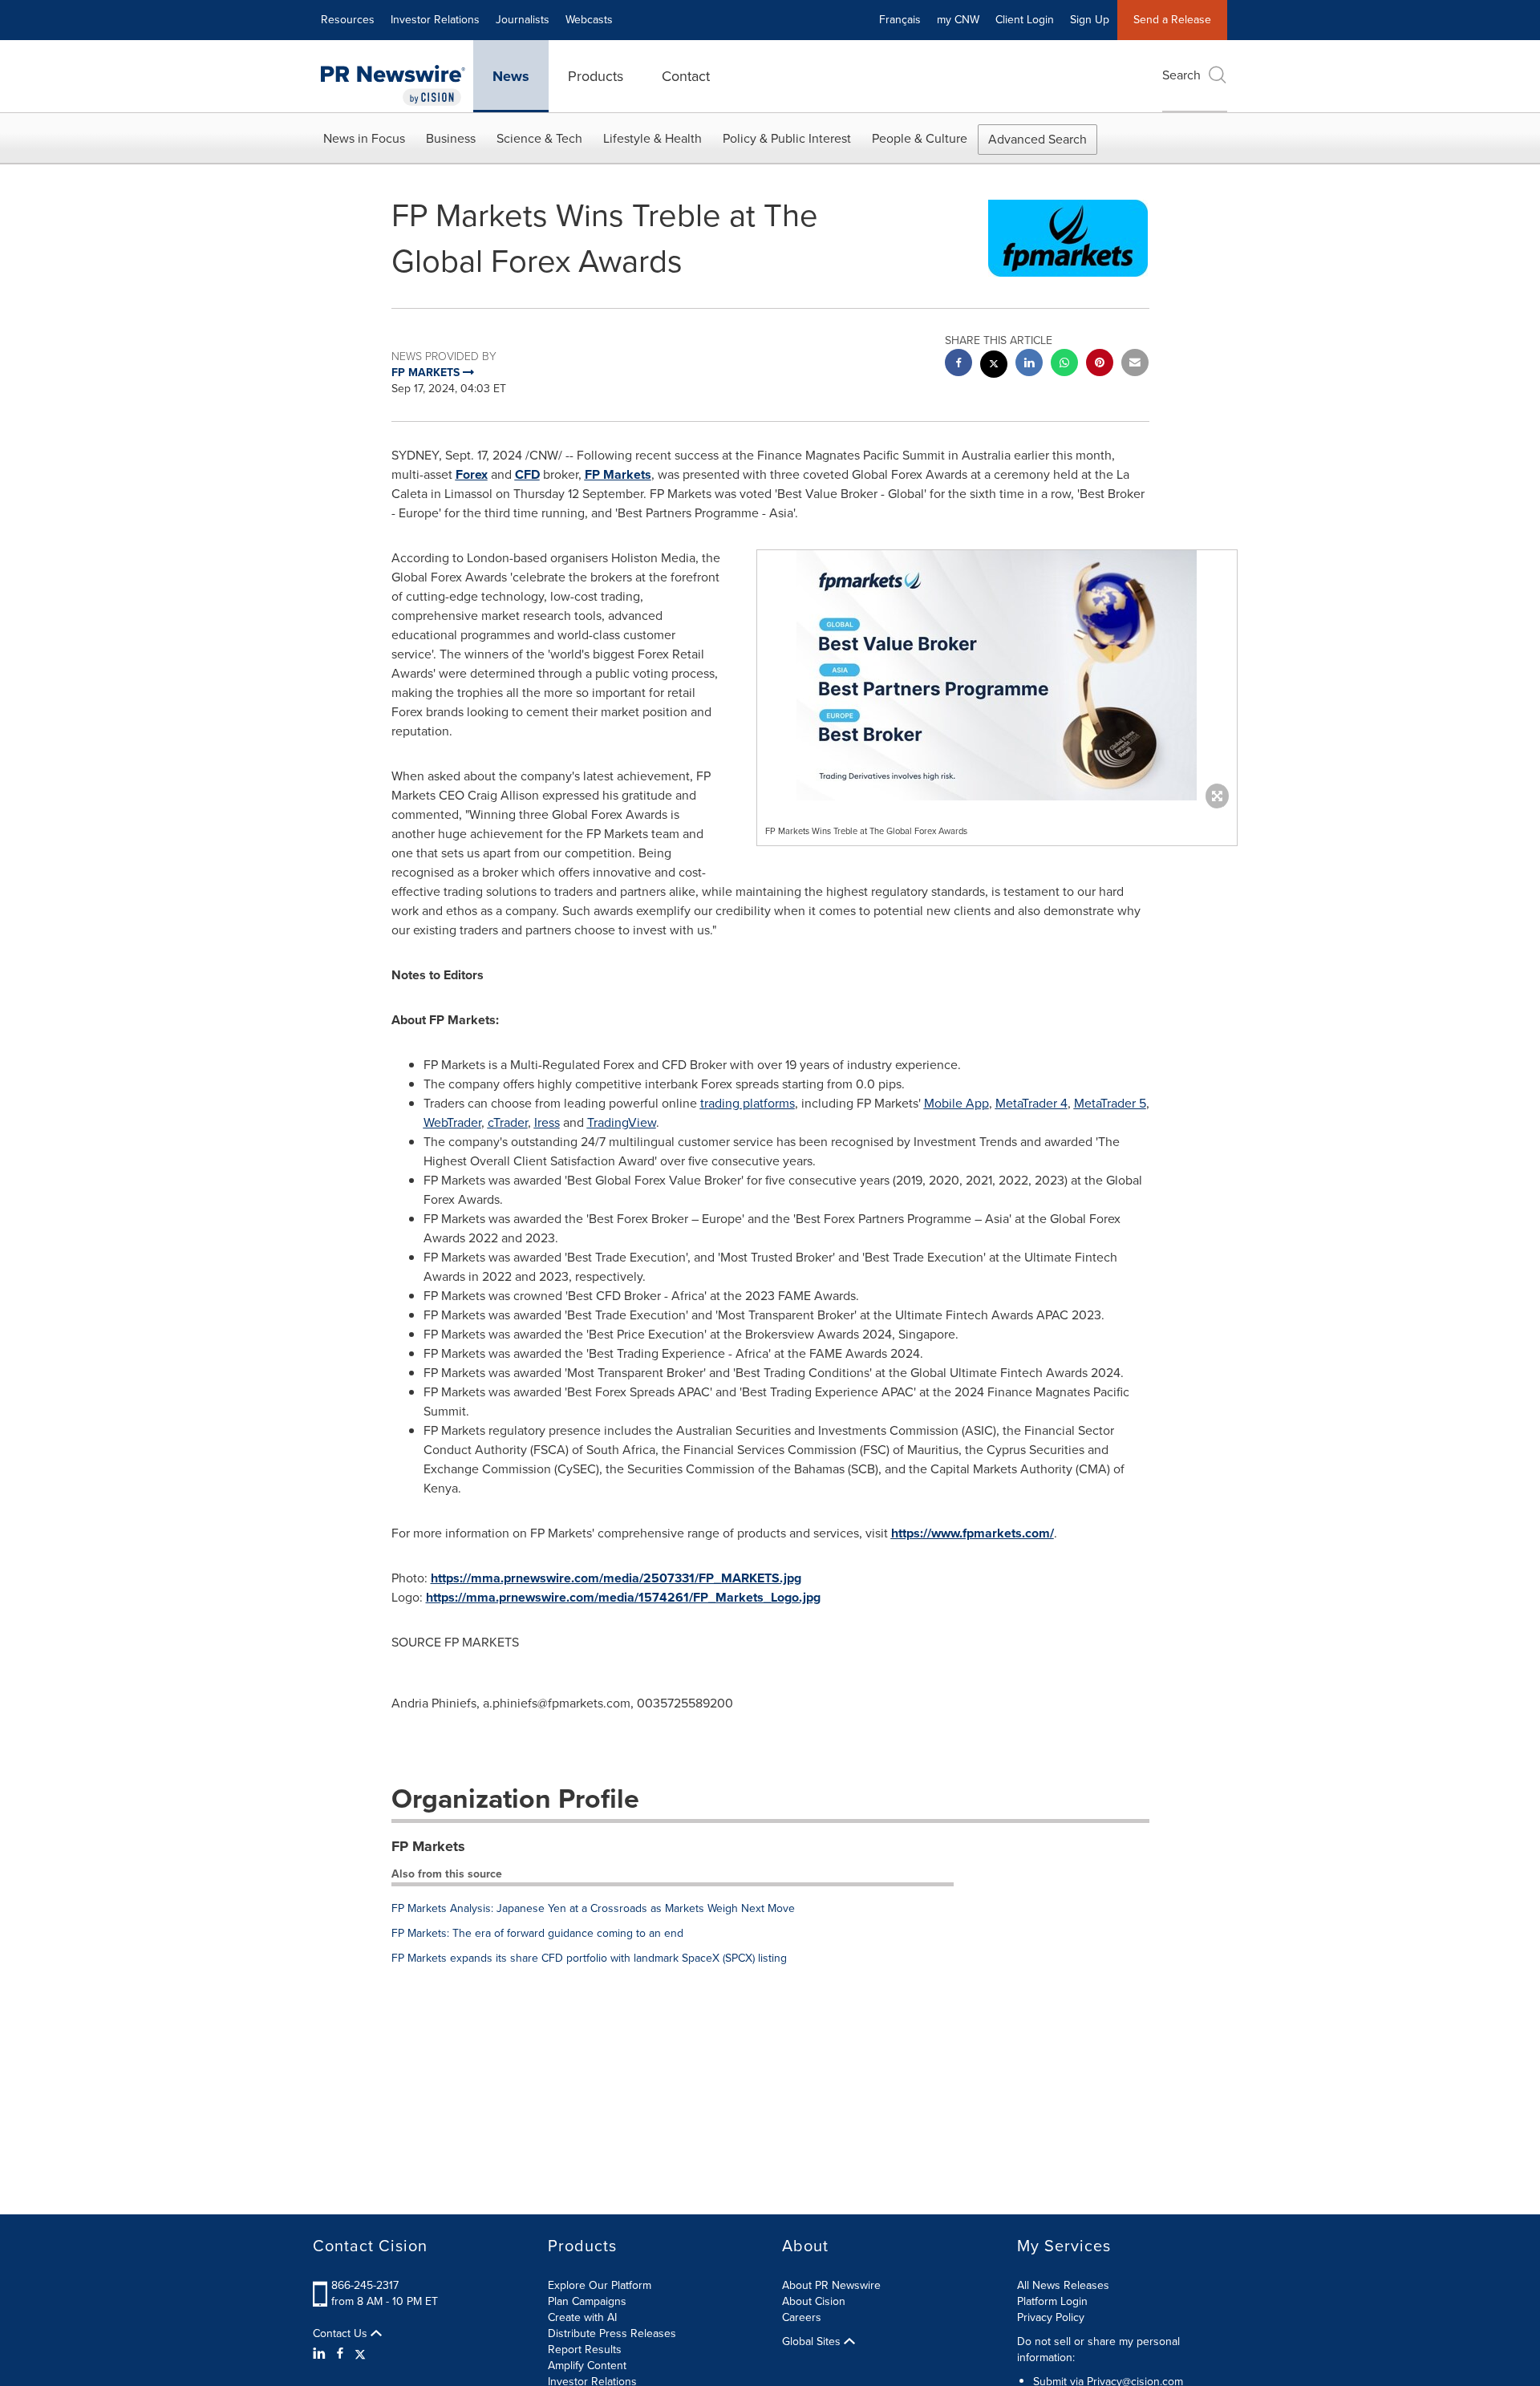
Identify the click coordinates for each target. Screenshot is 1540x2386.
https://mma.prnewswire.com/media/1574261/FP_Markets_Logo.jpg (623, 1597)
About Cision (814, 2301)
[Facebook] (340, 2354)
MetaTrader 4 (1031, 1103)
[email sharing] (1135, 365)
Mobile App (956, 1103)
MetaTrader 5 (1110, 1103)
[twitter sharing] (994, 366)
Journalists (523, 20)
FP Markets (618, 474)
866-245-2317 (365, 2285)
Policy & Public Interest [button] (787, 138)
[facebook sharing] (958, 365)
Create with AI (582, 2317)
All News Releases (1063, 2285)
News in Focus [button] (364, 138)
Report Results (585, 2350)
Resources (348, 20)
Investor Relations (435, 20)
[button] (997, 675)
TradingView (622, 1122)
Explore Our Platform (600, 2285)
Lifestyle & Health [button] (652, 138)
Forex (472, 474)
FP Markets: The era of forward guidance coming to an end (537, 1933)
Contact (686, 76)
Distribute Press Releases (612, 2333)
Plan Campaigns (587, 2301)
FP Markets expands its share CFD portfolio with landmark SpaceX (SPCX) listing (589, 1958)
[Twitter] (360, 2354)
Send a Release (1172, 20)
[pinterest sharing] (1100, 365)
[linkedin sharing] (1029, 365)
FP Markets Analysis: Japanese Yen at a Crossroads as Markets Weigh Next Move (593, 1908)
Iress (547, 1122)
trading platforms (748, 1103)
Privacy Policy (1051, 2317)
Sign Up (1090, 20)
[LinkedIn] (321, 2354)
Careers (802, 2317)
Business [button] (451, 138)
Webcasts (589, 20)
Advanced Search (1037, 139)
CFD (527, 474)
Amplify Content (587, 2366)
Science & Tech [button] (539, 138)
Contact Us (342, 2334)
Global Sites (813, 2342)
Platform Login (1052, 2301)
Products (596, 76)
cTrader (508, 1122)
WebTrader (452, 1122)
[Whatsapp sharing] (1064, 365)
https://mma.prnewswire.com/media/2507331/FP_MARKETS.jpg (616, 1578)
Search (1181, 75)
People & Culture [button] (920, 138)
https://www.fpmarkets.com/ (973, 1533)
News (511, 76)
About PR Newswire (831, 2285)
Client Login (1025, 20)
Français (900, 20)
